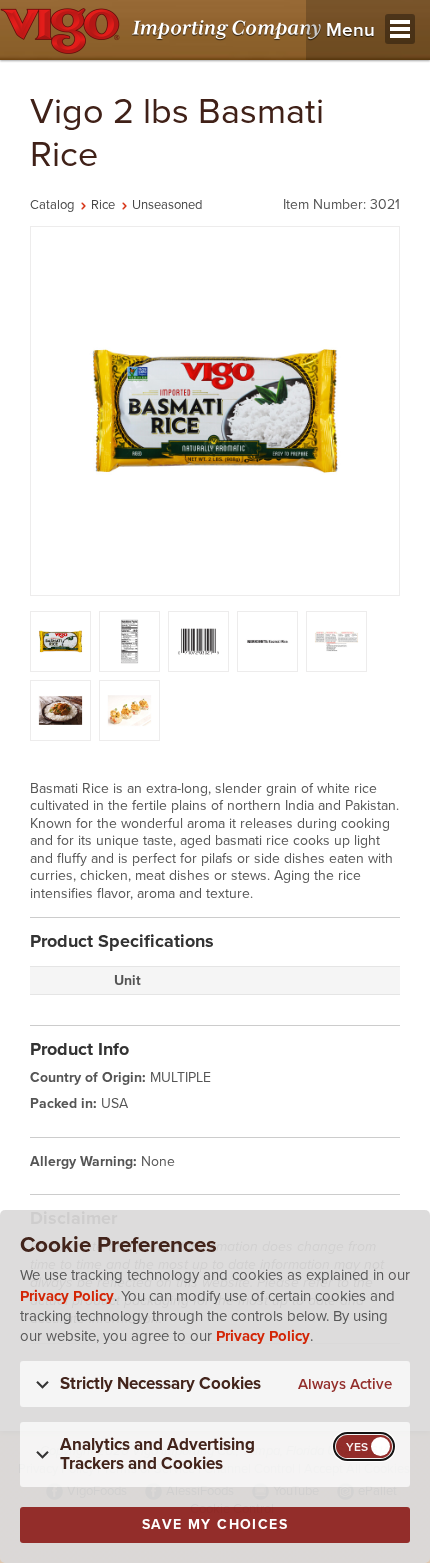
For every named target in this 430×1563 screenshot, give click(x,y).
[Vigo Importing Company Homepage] (164, 30)
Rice (103, 205)
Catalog (52, 205)
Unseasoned (167, 205)
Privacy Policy (67, 1296)
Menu (350, 30)
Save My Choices (215, 1524)
